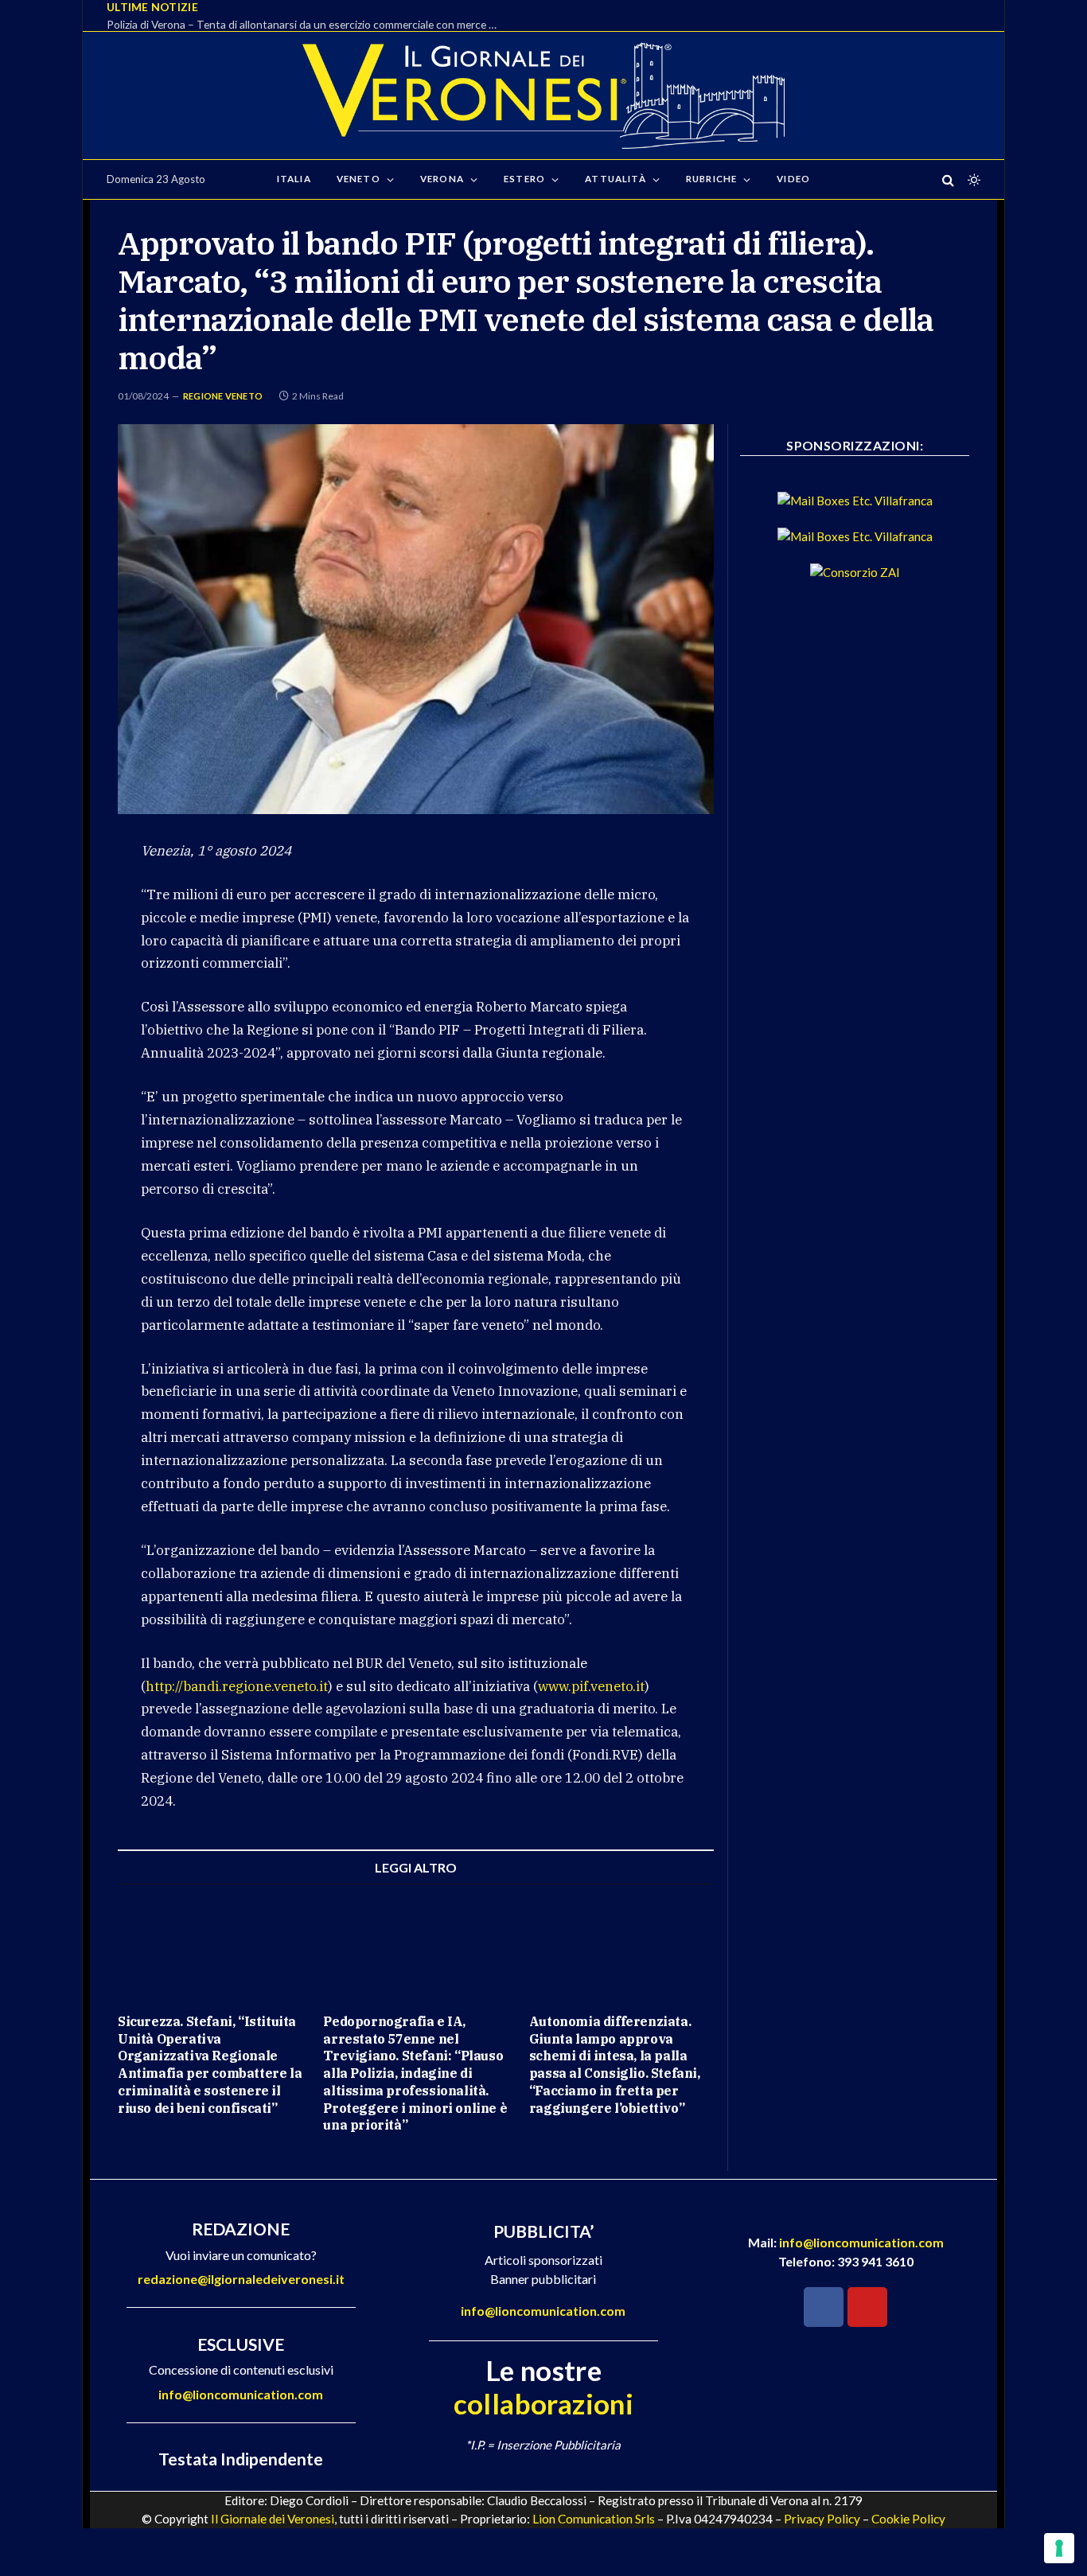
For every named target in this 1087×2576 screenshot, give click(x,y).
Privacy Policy (822, 2519)
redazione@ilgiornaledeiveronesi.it (241, 2279)
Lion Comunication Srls (594, 2519)
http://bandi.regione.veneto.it (237, 1686)
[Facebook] (824, 2307)
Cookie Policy (908, 2519)
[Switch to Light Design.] (972, 180)
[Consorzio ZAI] (855, 572)
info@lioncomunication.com (241, 2394)
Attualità (615, 179)
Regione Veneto (223, 396)
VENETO (358, 179)
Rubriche (711, 179)
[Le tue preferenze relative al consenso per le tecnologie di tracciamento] (1059, 2548)
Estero (524, 179)
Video (793, 179)
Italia (294, 179)
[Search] (948, 179)
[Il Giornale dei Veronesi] (543, 95)
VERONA (442, 179)
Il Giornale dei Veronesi (273, 2519)
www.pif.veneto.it (591, 1686)
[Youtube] (867, 2307)
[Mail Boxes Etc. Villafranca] (855, 501)
